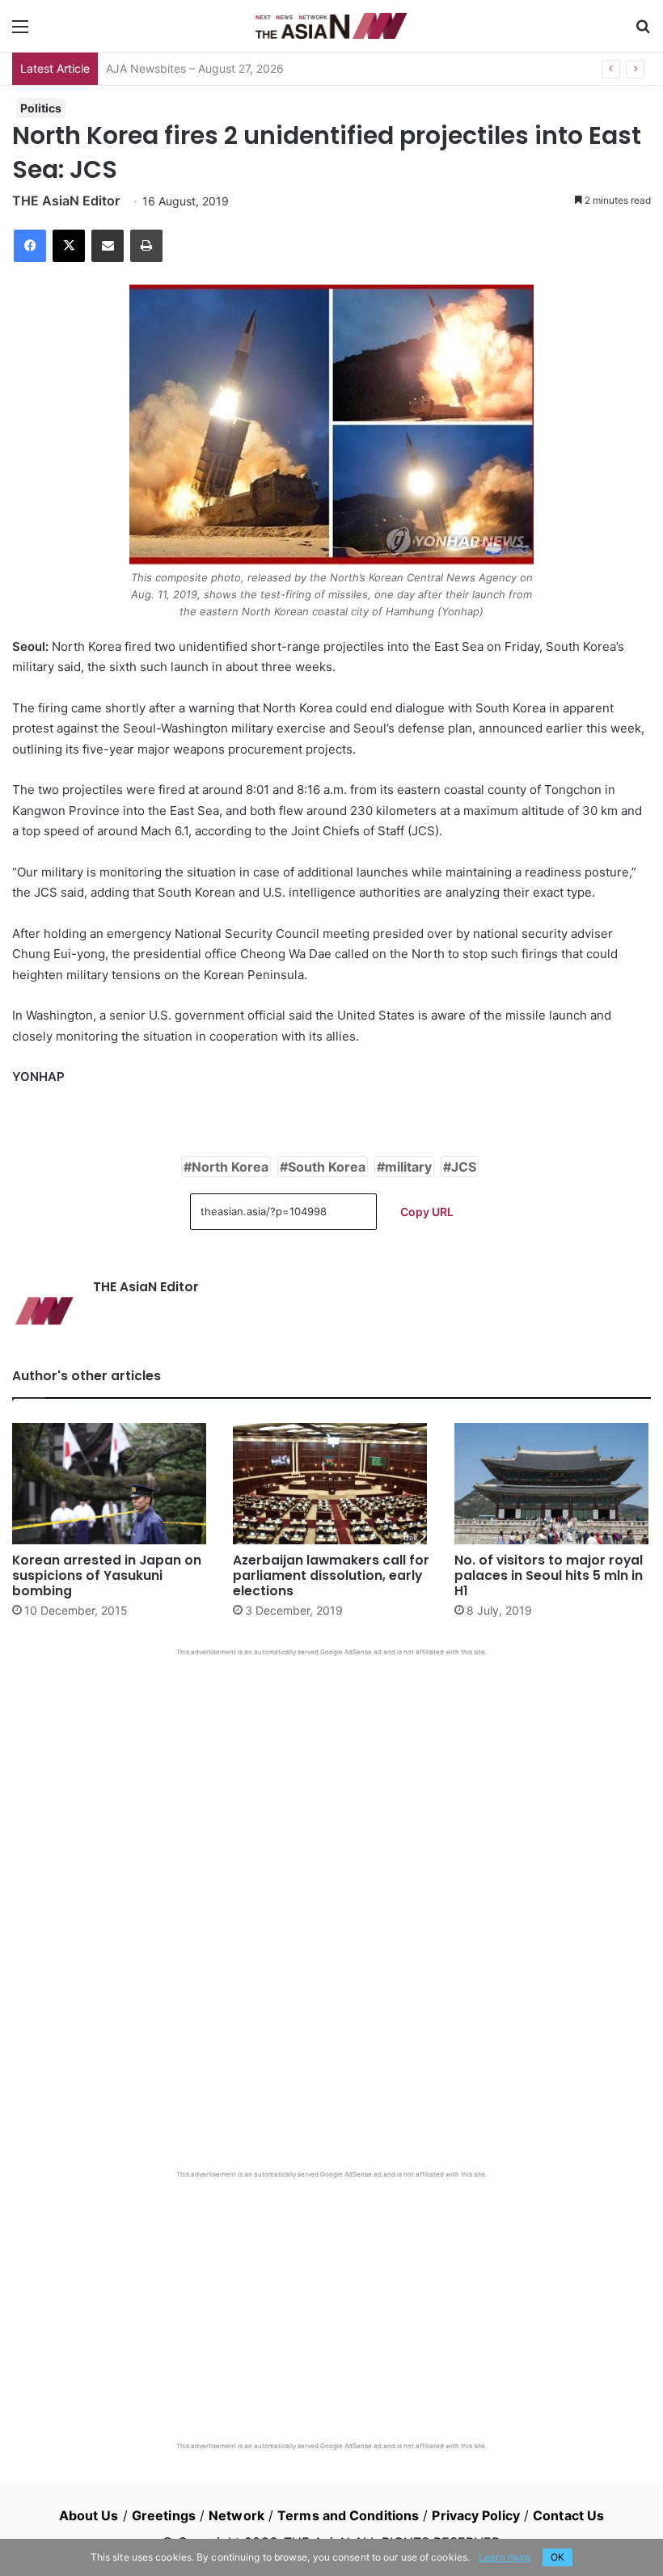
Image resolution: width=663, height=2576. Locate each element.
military (408, 1167)
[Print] (146, 246)
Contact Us (568, 2515)
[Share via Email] (108, 246)
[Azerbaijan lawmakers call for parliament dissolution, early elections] (331, 1484)
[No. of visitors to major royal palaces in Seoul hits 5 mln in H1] (553, 1484)
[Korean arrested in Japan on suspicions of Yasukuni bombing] (110, 1484)
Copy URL (427, 1212)
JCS (464, 1167)
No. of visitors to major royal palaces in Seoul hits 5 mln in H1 (549, 1575)
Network (236, 2515)
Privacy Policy (475, 2515)
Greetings (164, 2515)
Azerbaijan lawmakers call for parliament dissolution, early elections (331, 1575)
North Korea (230, 1167)
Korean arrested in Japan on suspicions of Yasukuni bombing (107, 1575)
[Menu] (20, 32)
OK (557, 2557)
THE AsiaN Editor (66, 201)
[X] (69, 246)
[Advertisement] (331, 1778)
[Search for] (643, 32)
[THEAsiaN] (331, 26)
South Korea (327, 1167)
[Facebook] (30, 246)
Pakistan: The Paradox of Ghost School (209, 68)
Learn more (505, 2557)
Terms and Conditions (348, 2515)
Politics (41, 108)
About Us (89, 2515)
